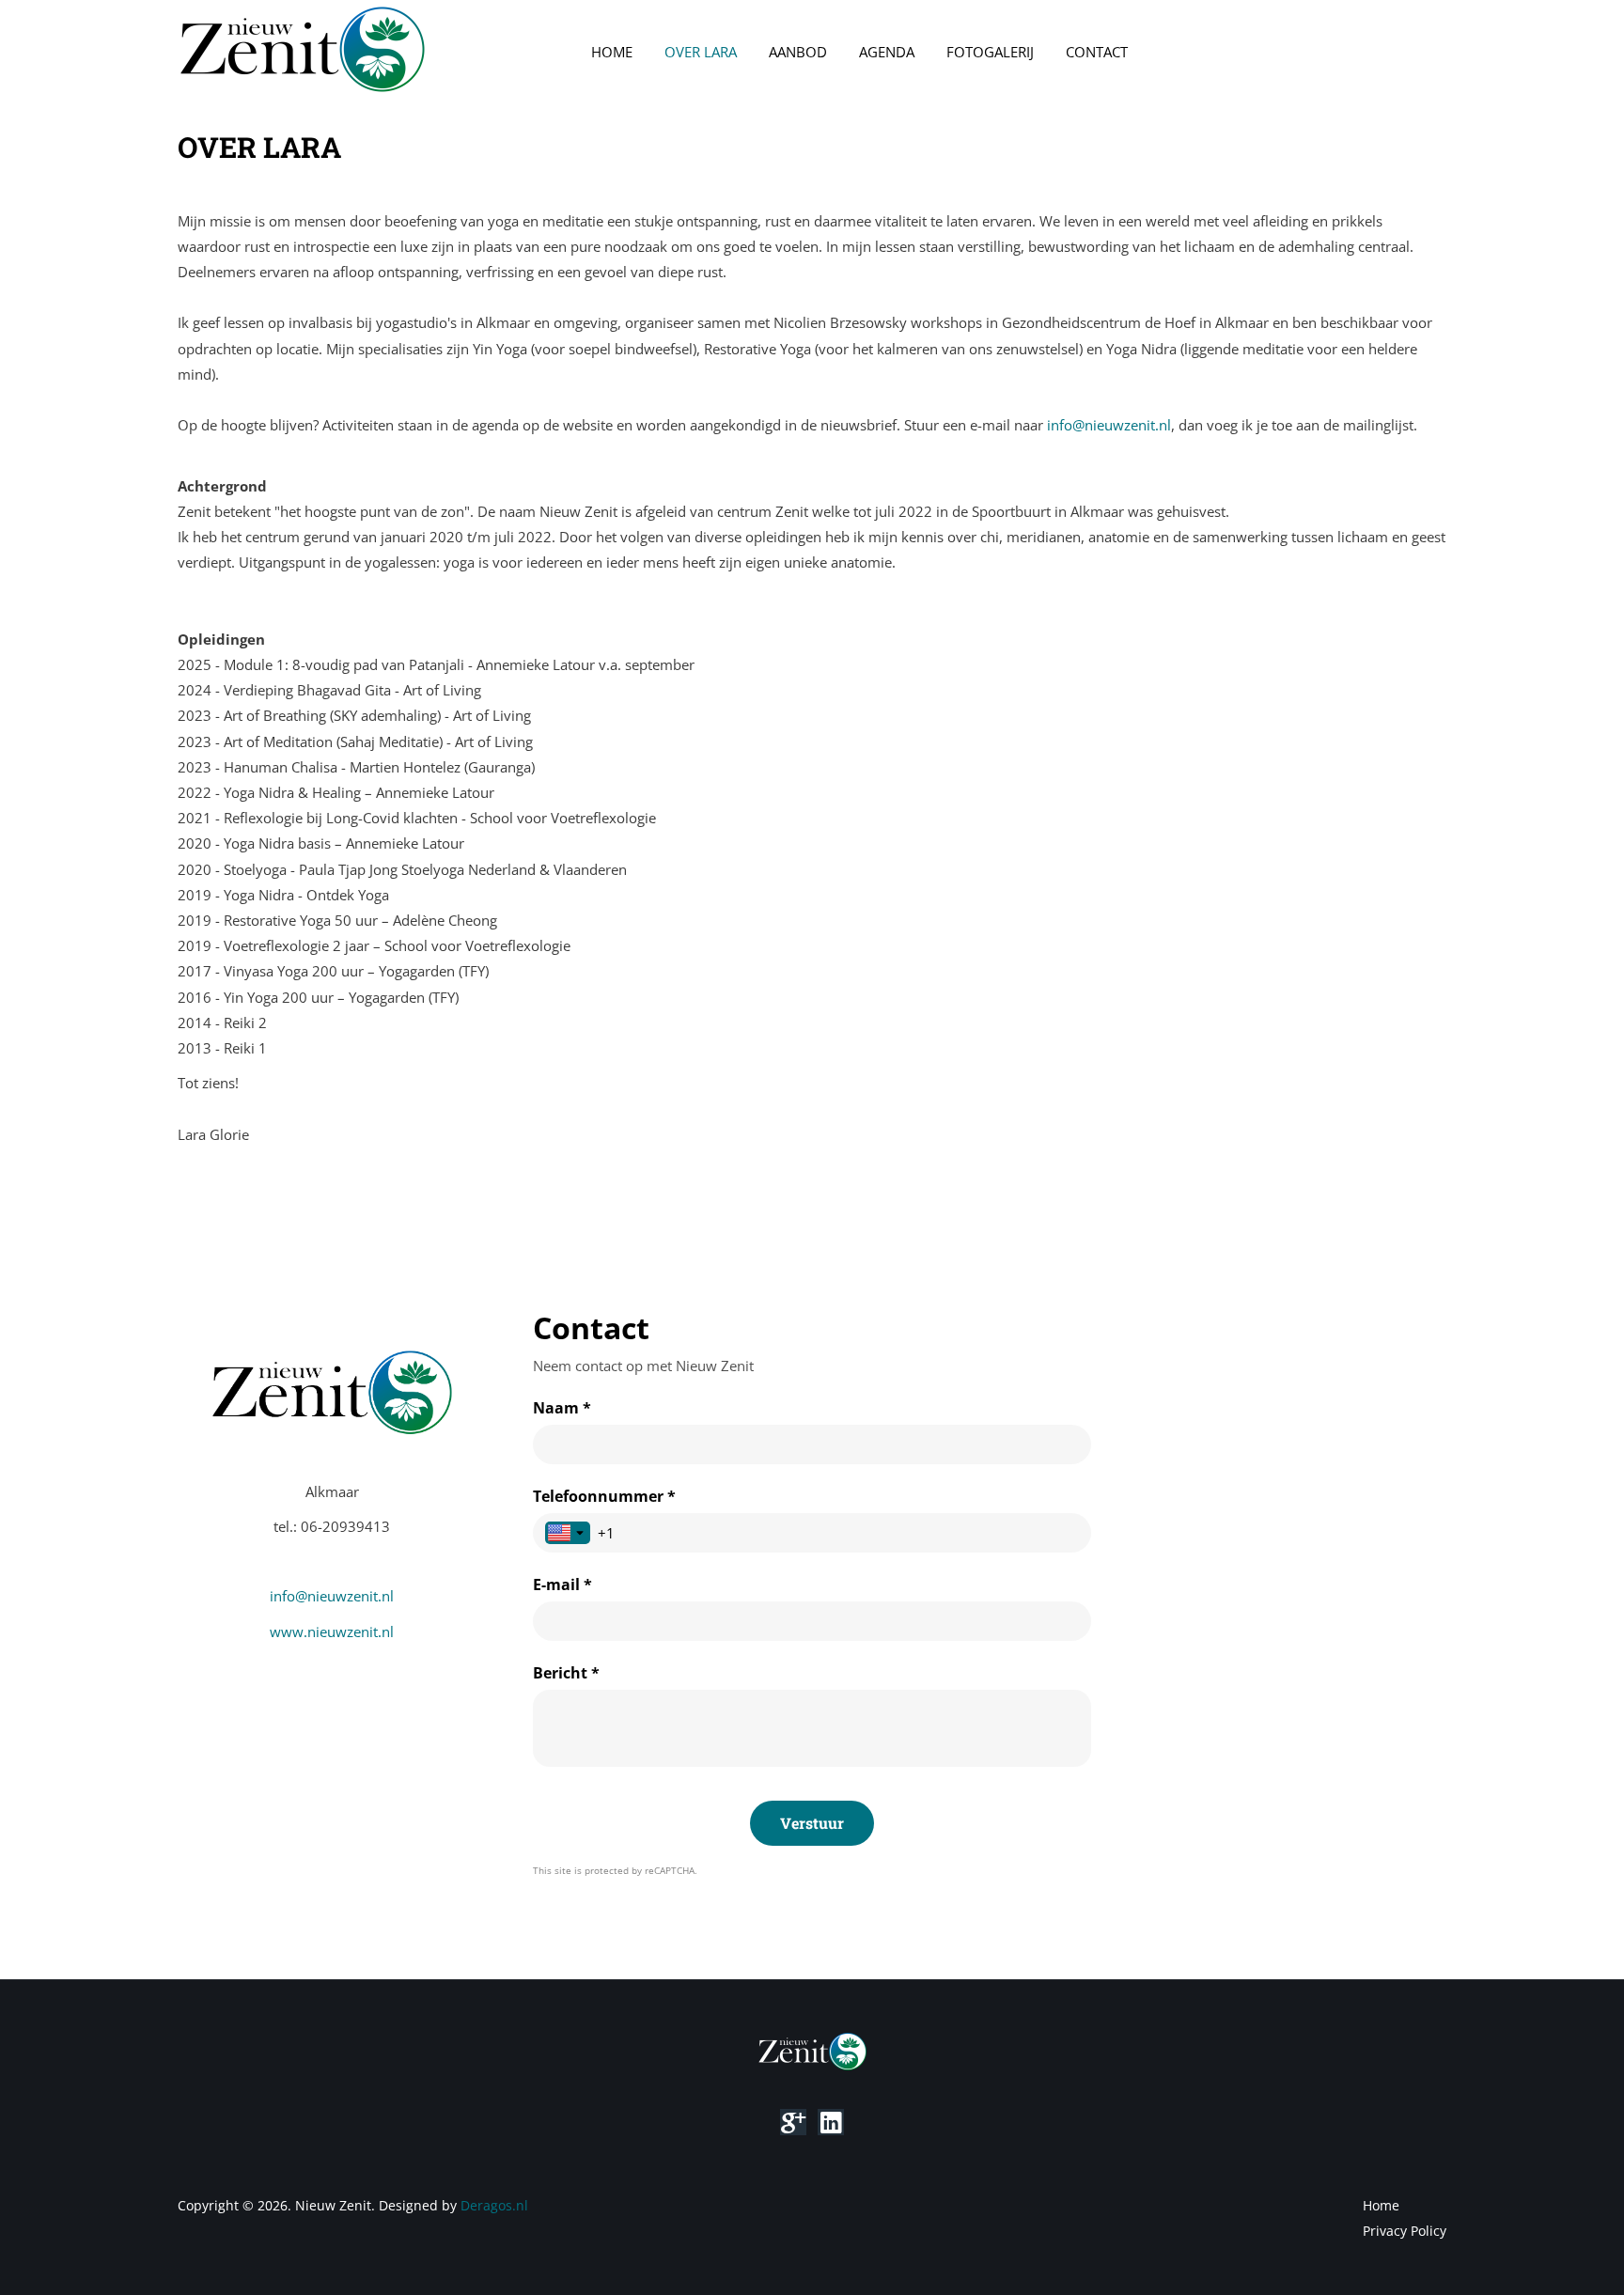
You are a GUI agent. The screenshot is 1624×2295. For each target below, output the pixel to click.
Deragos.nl (494, 2205)
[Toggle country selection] (568, 1533)
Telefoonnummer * (604, 1496)
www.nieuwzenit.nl (332, 1631)
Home (612, 52)
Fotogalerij (990, 52)
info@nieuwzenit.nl (1109, 425)
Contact (1097, 52)
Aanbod (798, 52)
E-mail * (562, 1585)
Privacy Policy (1405, 2231)
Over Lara (701, 52)
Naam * (562, 1408)
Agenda (887, 52)
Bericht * (566, 1673)
